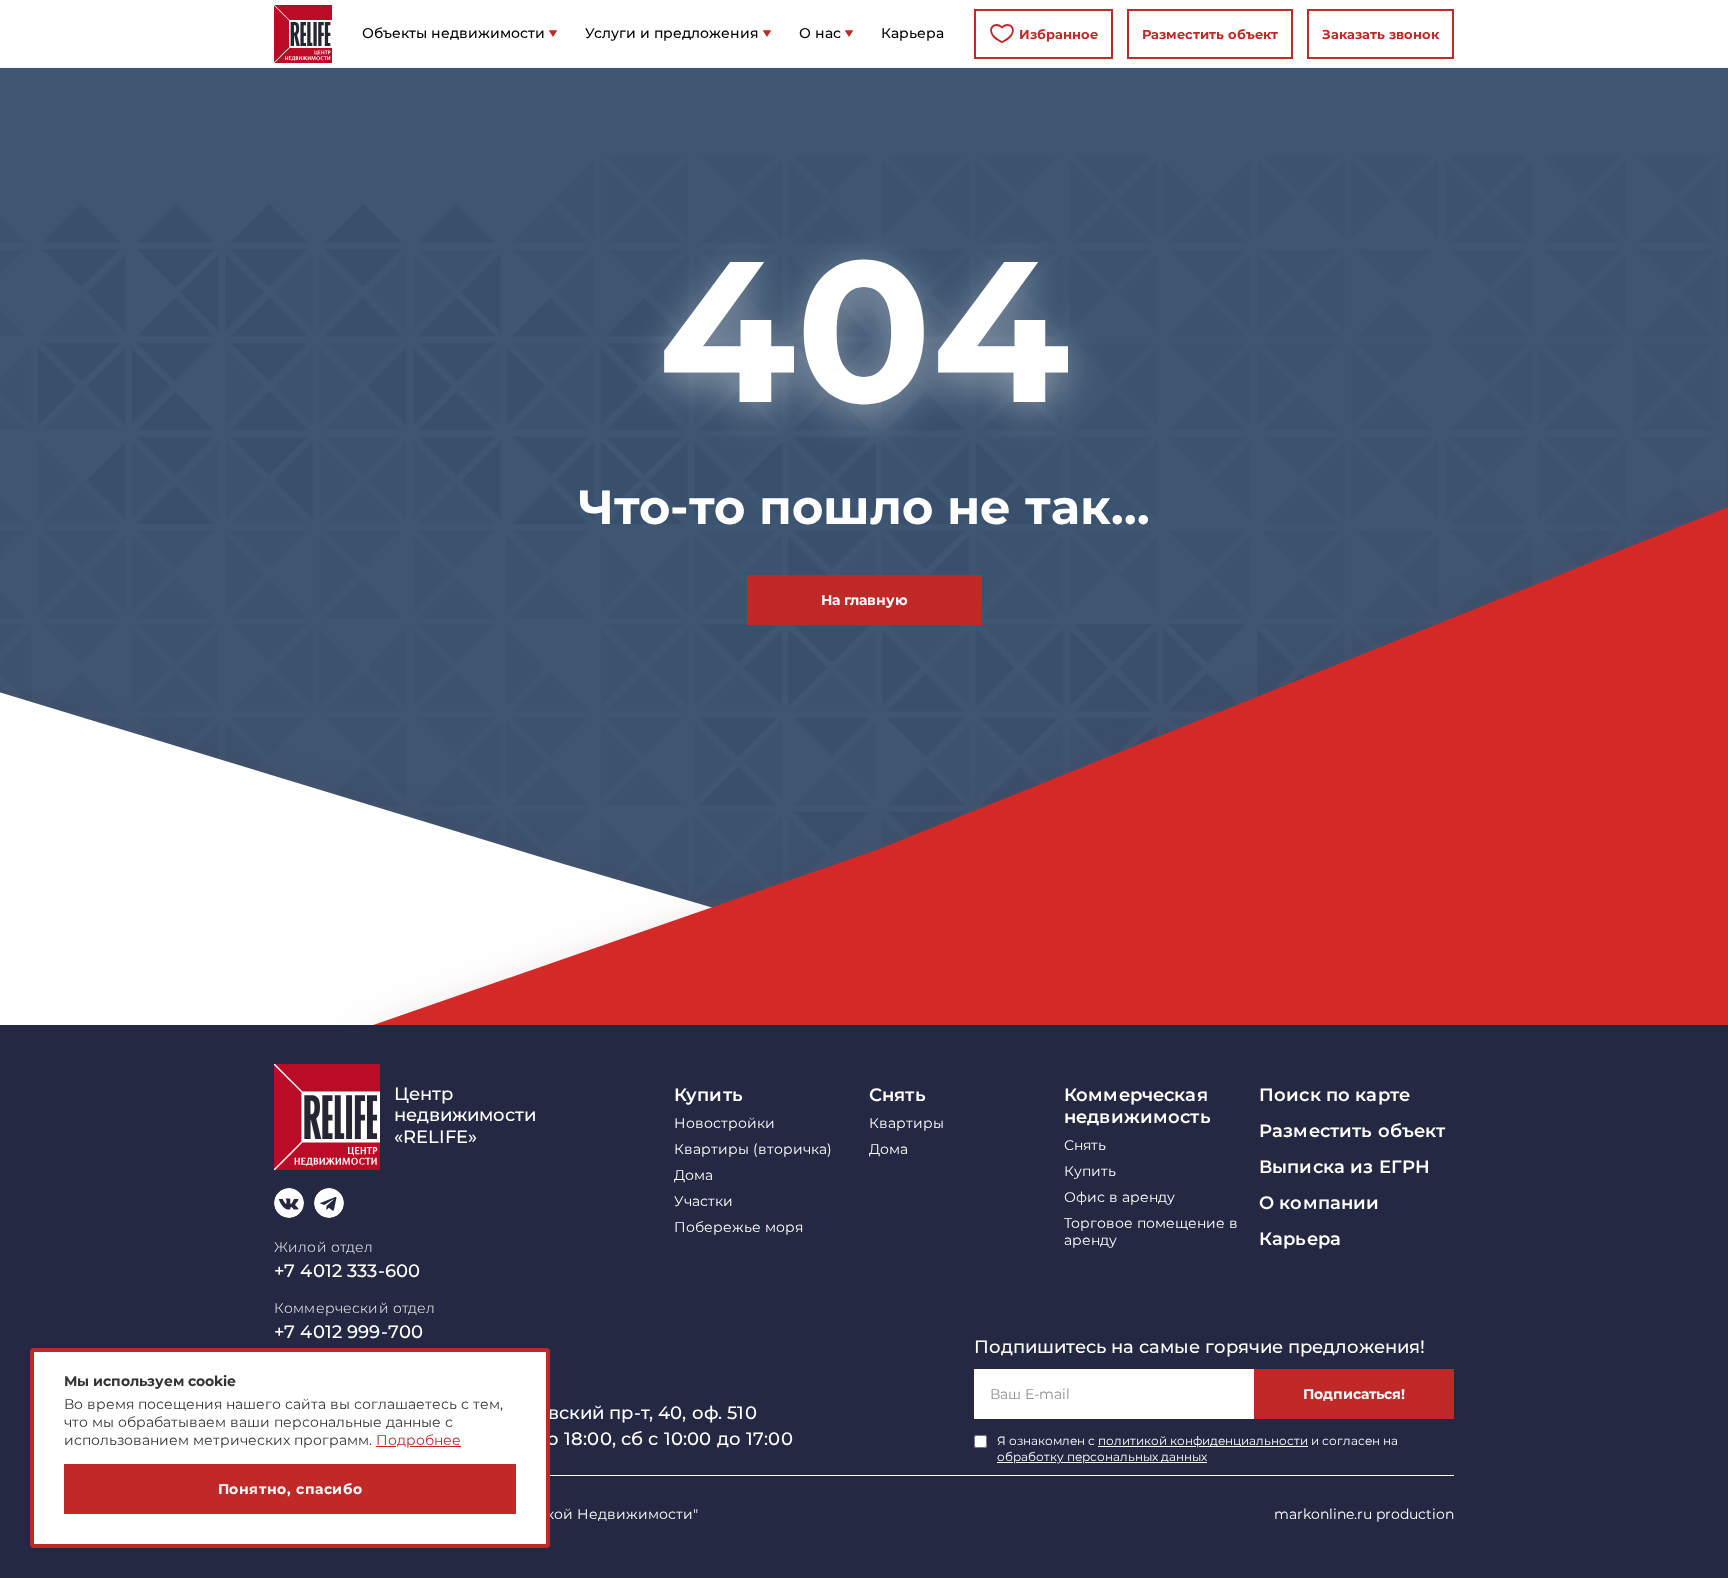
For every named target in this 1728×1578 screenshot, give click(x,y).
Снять (897, 1095)
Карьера (1300, 1239)
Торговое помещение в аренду (1151, 1232)
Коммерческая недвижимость (1137, 1106)
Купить (708, 1095)
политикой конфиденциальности (1203, 1440)
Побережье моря (738, 1227)
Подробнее (418, 1440)
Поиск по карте (1334, 1095)
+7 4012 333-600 (347, 1271)
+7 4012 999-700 (348, 1332)
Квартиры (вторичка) (753, 1149)
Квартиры (906, 1123)
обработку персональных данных (1102, 1456)
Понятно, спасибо (290, 1489)
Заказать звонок (1380, 34)
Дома (693, 1175)
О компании (1319, 1203)
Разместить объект (1210, 34)
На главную (864, 600)
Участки (703, 1201)
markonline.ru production (1364, 1514)
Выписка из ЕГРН (1344, 1167)
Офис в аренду (1119, 1197)
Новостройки (724, 1123)
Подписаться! (1354, 1394)
